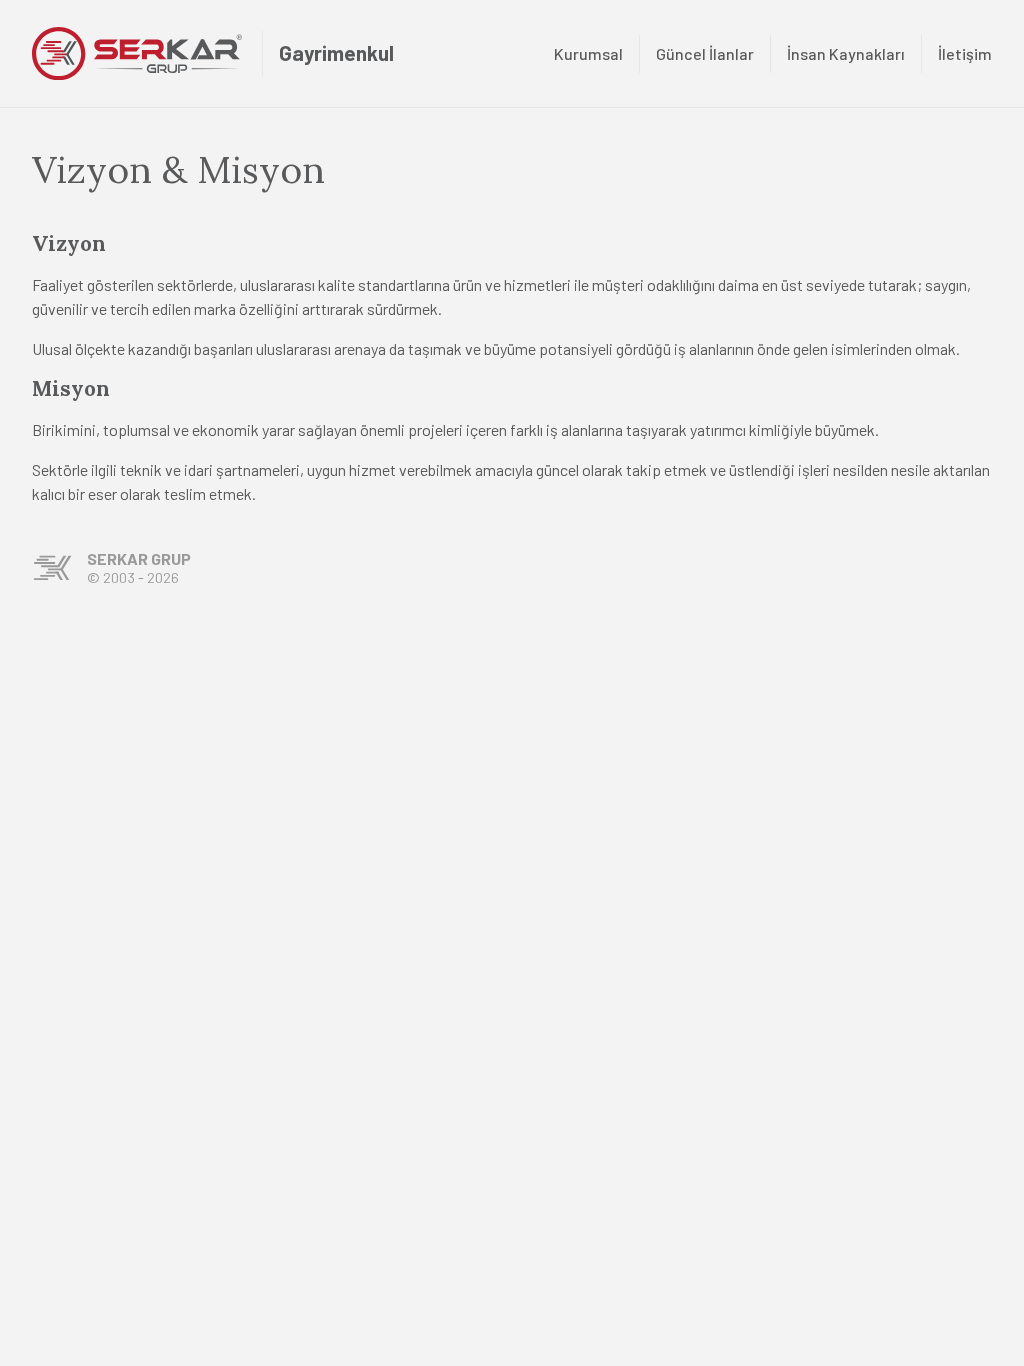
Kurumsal (588, 53)
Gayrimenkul (336, 52)
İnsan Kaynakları (846, 53)
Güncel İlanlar (705, 53)
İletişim (965, 53)
